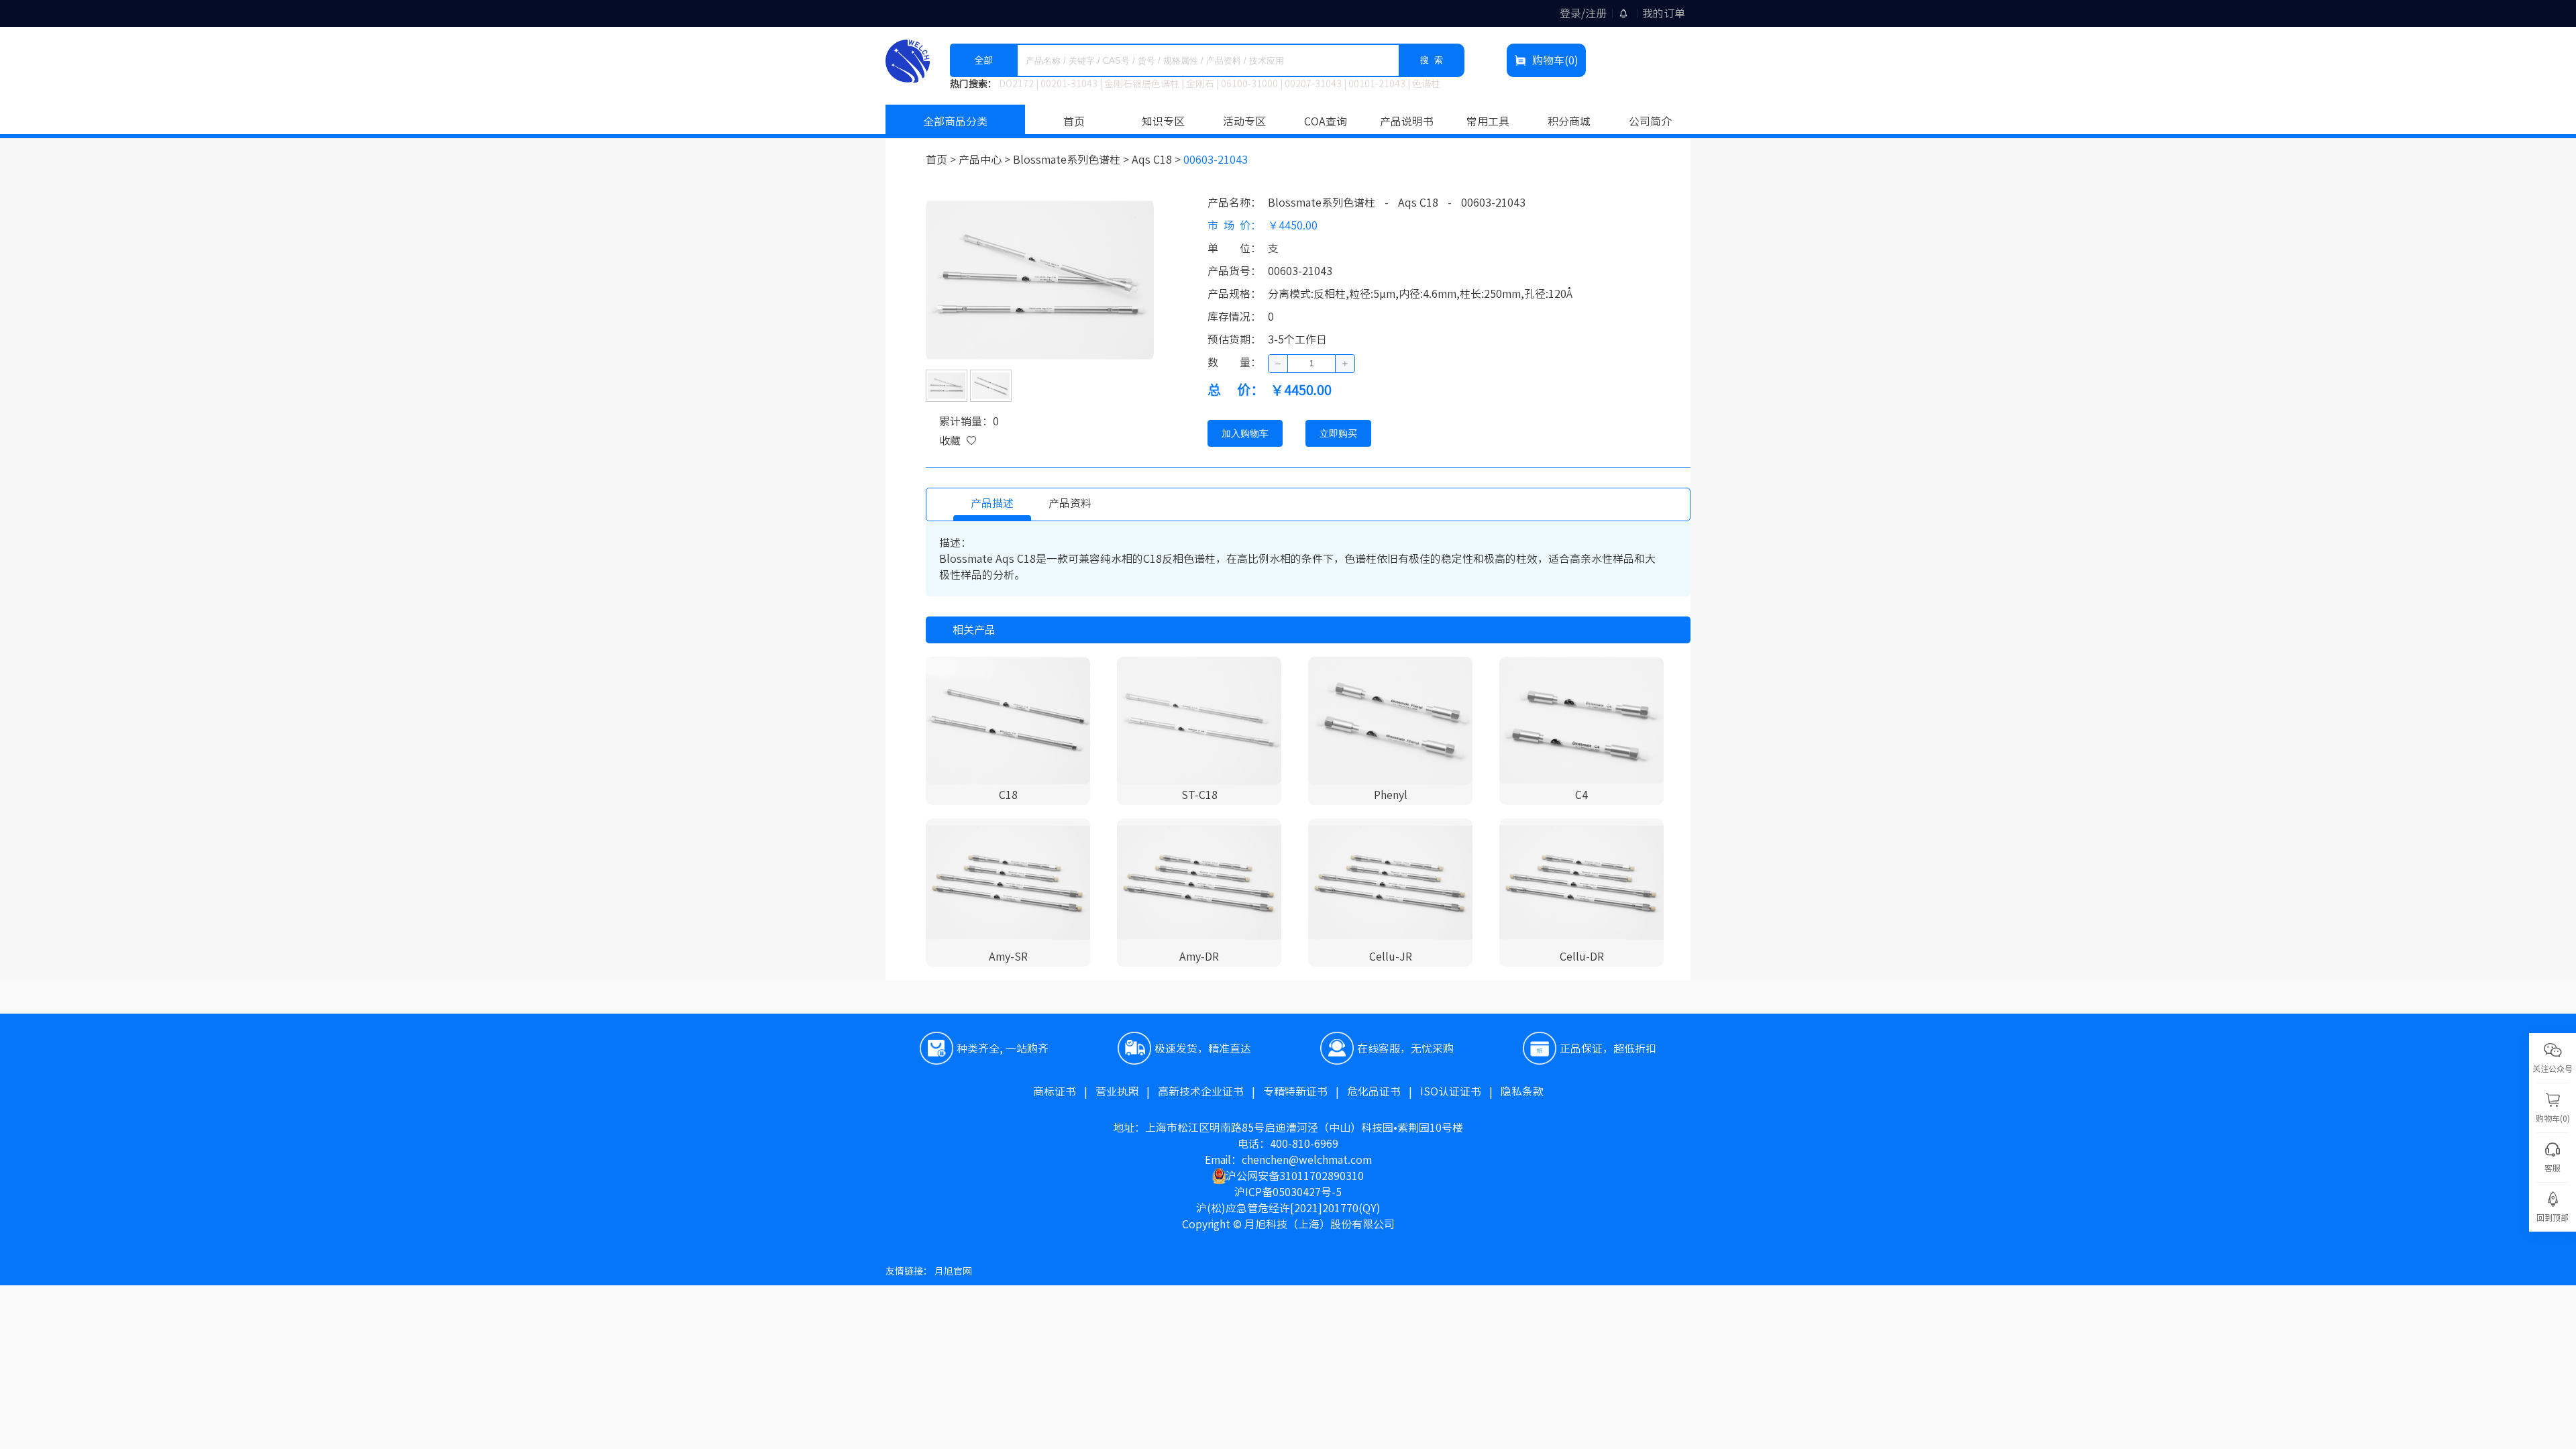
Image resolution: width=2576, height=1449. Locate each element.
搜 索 (1432, 60)
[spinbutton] (1311, 364)
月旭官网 (953, 1271)
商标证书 (1064, 1091)
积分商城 (1569, 121)
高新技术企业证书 (1211, 1091)
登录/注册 (1583, 13)
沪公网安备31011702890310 (1295, 1176)
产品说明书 (1407, 121)
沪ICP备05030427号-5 (1288, 1192)
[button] (1278, 364)
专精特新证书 (1305, 1091)
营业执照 (1127, 1091)
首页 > (942, 160)
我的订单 (1664, 13)
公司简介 (1650, 121)
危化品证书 (1384, 1091)
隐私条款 (1522, 1091)
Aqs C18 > (1158, 160)
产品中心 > (986, 160)
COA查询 (1326, 121)
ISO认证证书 (1460, 1091)
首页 (1074, 121)
